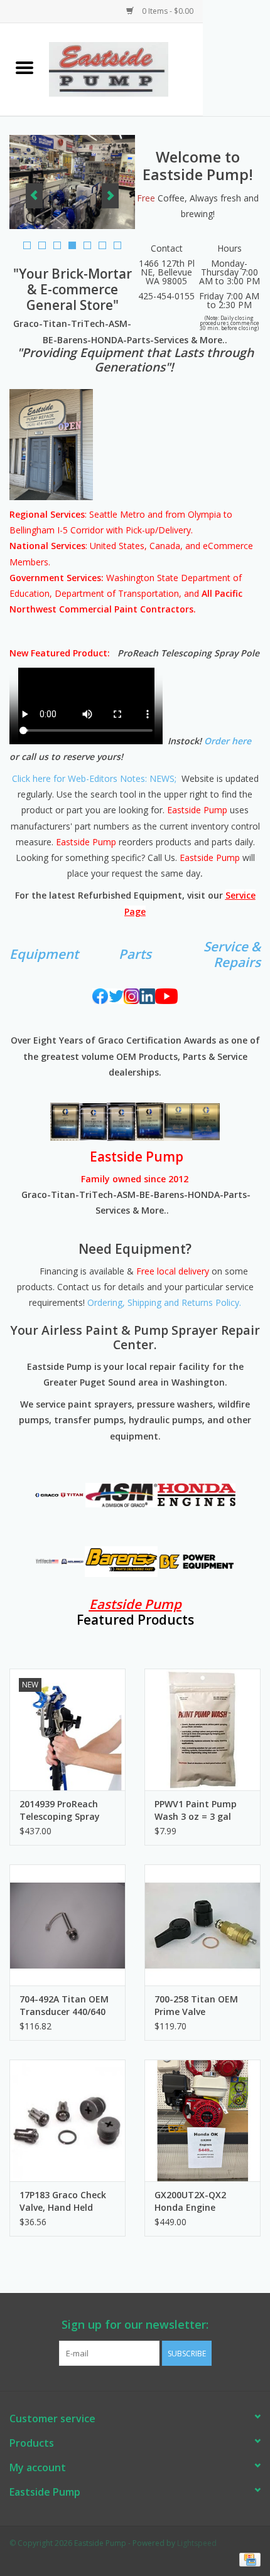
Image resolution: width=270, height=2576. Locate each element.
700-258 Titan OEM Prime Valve (196, 2005)
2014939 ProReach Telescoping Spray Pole (60, 1810)
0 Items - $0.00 (167, 11)
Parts (135, 954)
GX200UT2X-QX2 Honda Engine (190, 2201)
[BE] (197, 1562)
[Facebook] (100, 996)
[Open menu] (24, 67)
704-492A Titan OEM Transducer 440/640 (64, 2005)
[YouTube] (166, 996)
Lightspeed (197, 2543)
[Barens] (121, 1562)
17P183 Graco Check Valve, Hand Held (63, 2201)
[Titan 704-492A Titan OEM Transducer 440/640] (67, 1925)
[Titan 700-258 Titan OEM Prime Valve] (202, 1925)
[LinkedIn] (147, 996)
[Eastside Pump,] (126, 68)
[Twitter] (116, 996)
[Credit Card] (248, 2559)
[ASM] (121, 1495)
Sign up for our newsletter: (135, 2325)
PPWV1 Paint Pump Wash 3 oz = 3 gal (196, 1810)
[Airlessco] (72, 1562)
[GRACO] (47, 1495)
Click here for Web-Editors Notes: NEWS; (94, 778)
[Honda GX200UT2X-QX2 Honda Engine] (202, 2120)
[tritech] (47, 1562)
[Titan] (72, 1495)
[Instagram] (132, 996)
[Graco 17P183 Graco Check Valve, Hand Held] (67, 2120)
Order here (228, 741)
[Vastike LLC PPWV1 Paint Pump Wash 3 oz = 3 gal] (202, 1729)
